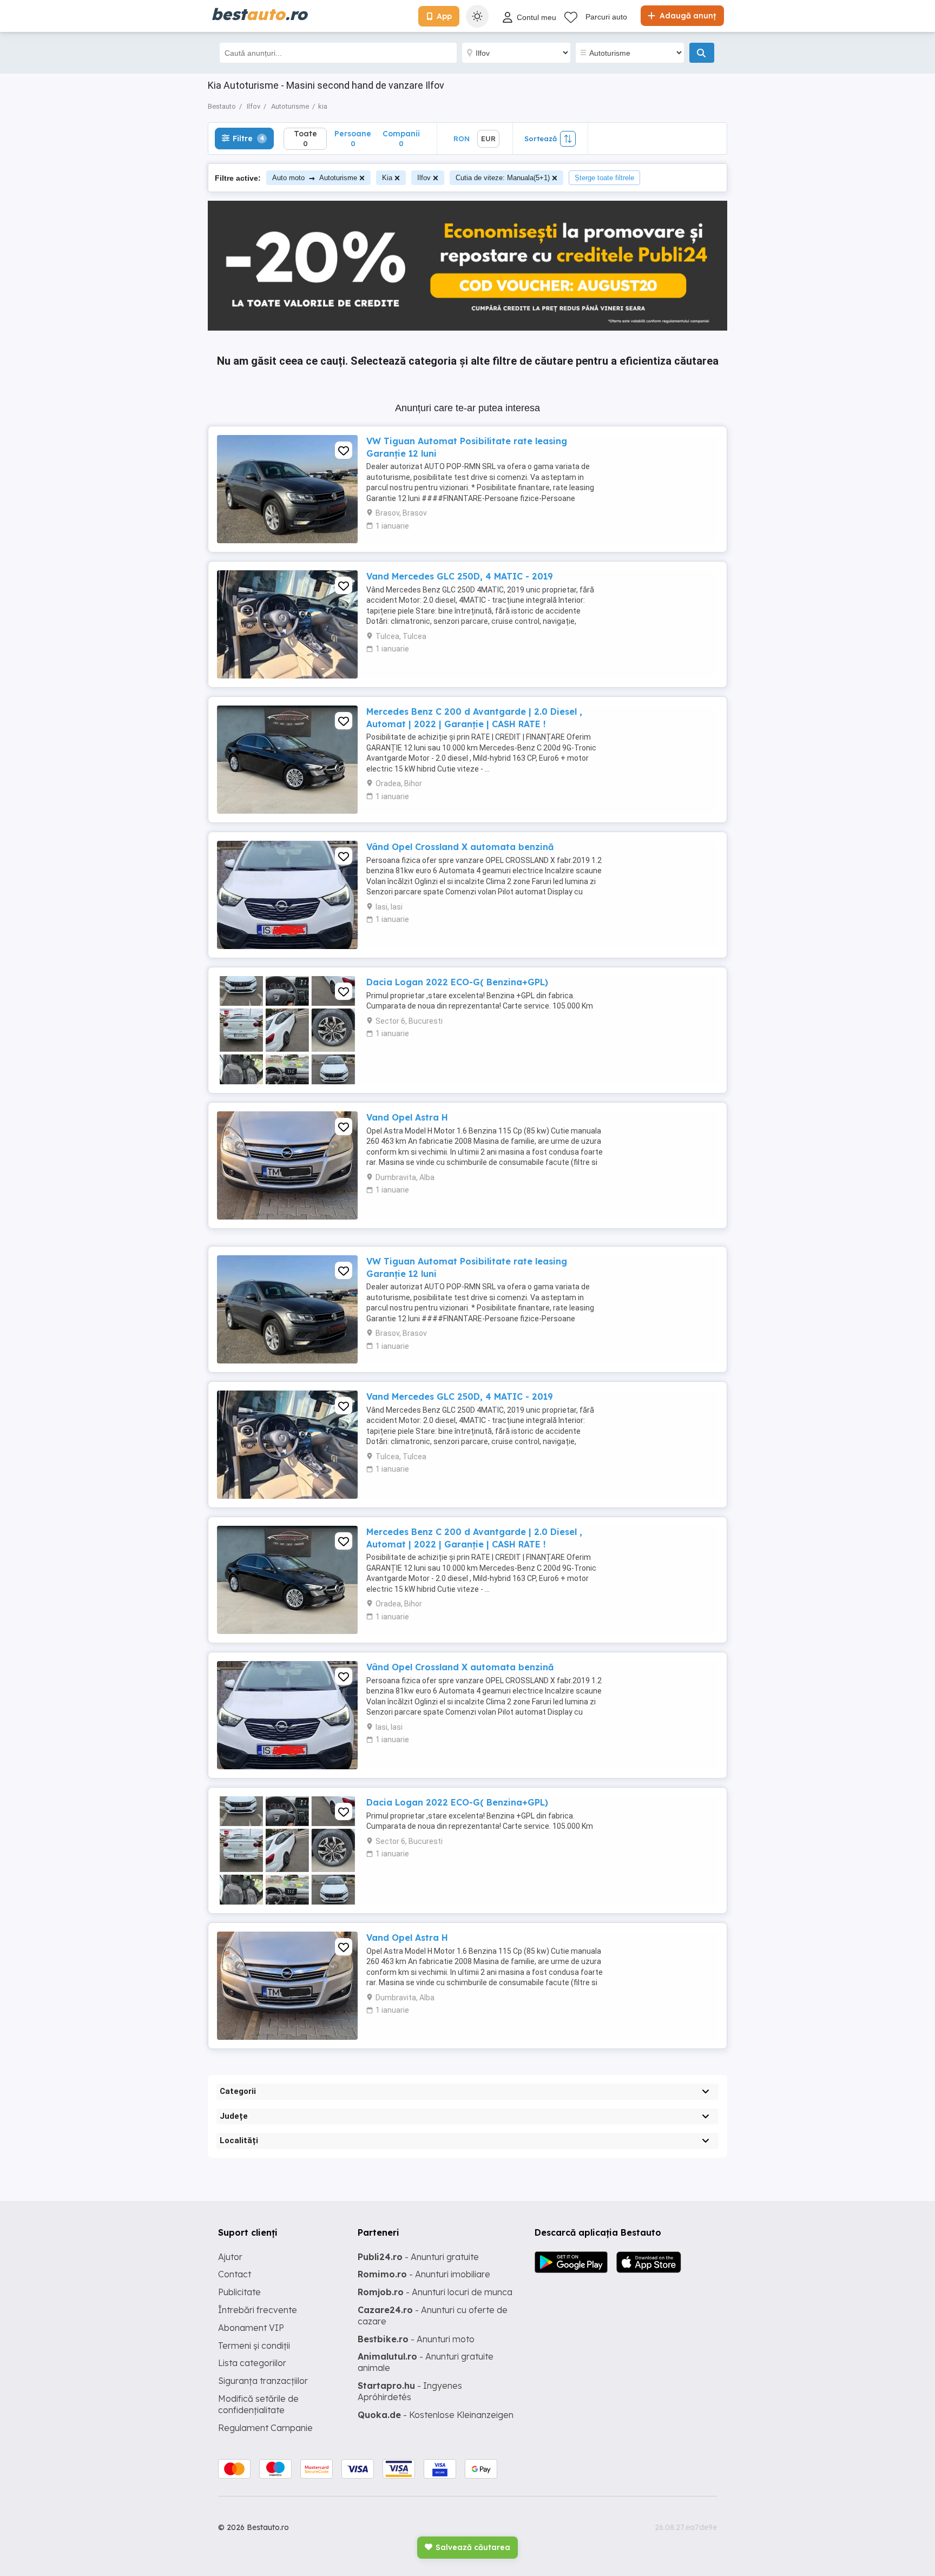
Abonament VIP (251, 2328)
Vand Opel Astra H (407, 1117)
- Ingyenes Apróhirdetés (410, 2391)
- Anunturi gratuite (418, 2257)
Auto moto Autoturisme (315, 178)
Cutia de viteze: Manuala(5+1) (503, 178)
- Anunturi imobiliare (424, 2274)
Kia (387, 178)
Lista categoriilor (252, 2363)
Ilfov (424, 178)
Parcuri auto (606, 17)
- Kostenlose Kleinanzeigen (436, 2415)
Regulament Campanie (265, 2428)
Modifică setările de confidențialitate (258, 2404)
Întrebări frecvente (258, 2310)
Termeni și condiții (254, 2346)
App (444, 16)
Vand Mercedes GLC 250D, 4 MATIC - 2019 (460, 576)
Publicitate (239, 2292)
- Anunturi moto (416, 2339)
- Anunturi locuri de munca (435, 2292)
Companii (401, 138)
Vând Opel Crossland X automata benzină (460, 847)
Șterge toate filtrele (604, 178)
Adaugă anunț (687, 16)
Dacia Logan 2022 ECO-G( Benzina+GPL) (457, 982)
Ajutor (230, 2257)
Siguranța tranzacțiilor (263, 2381)
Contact (235, 2274)
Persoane (353, 138)
